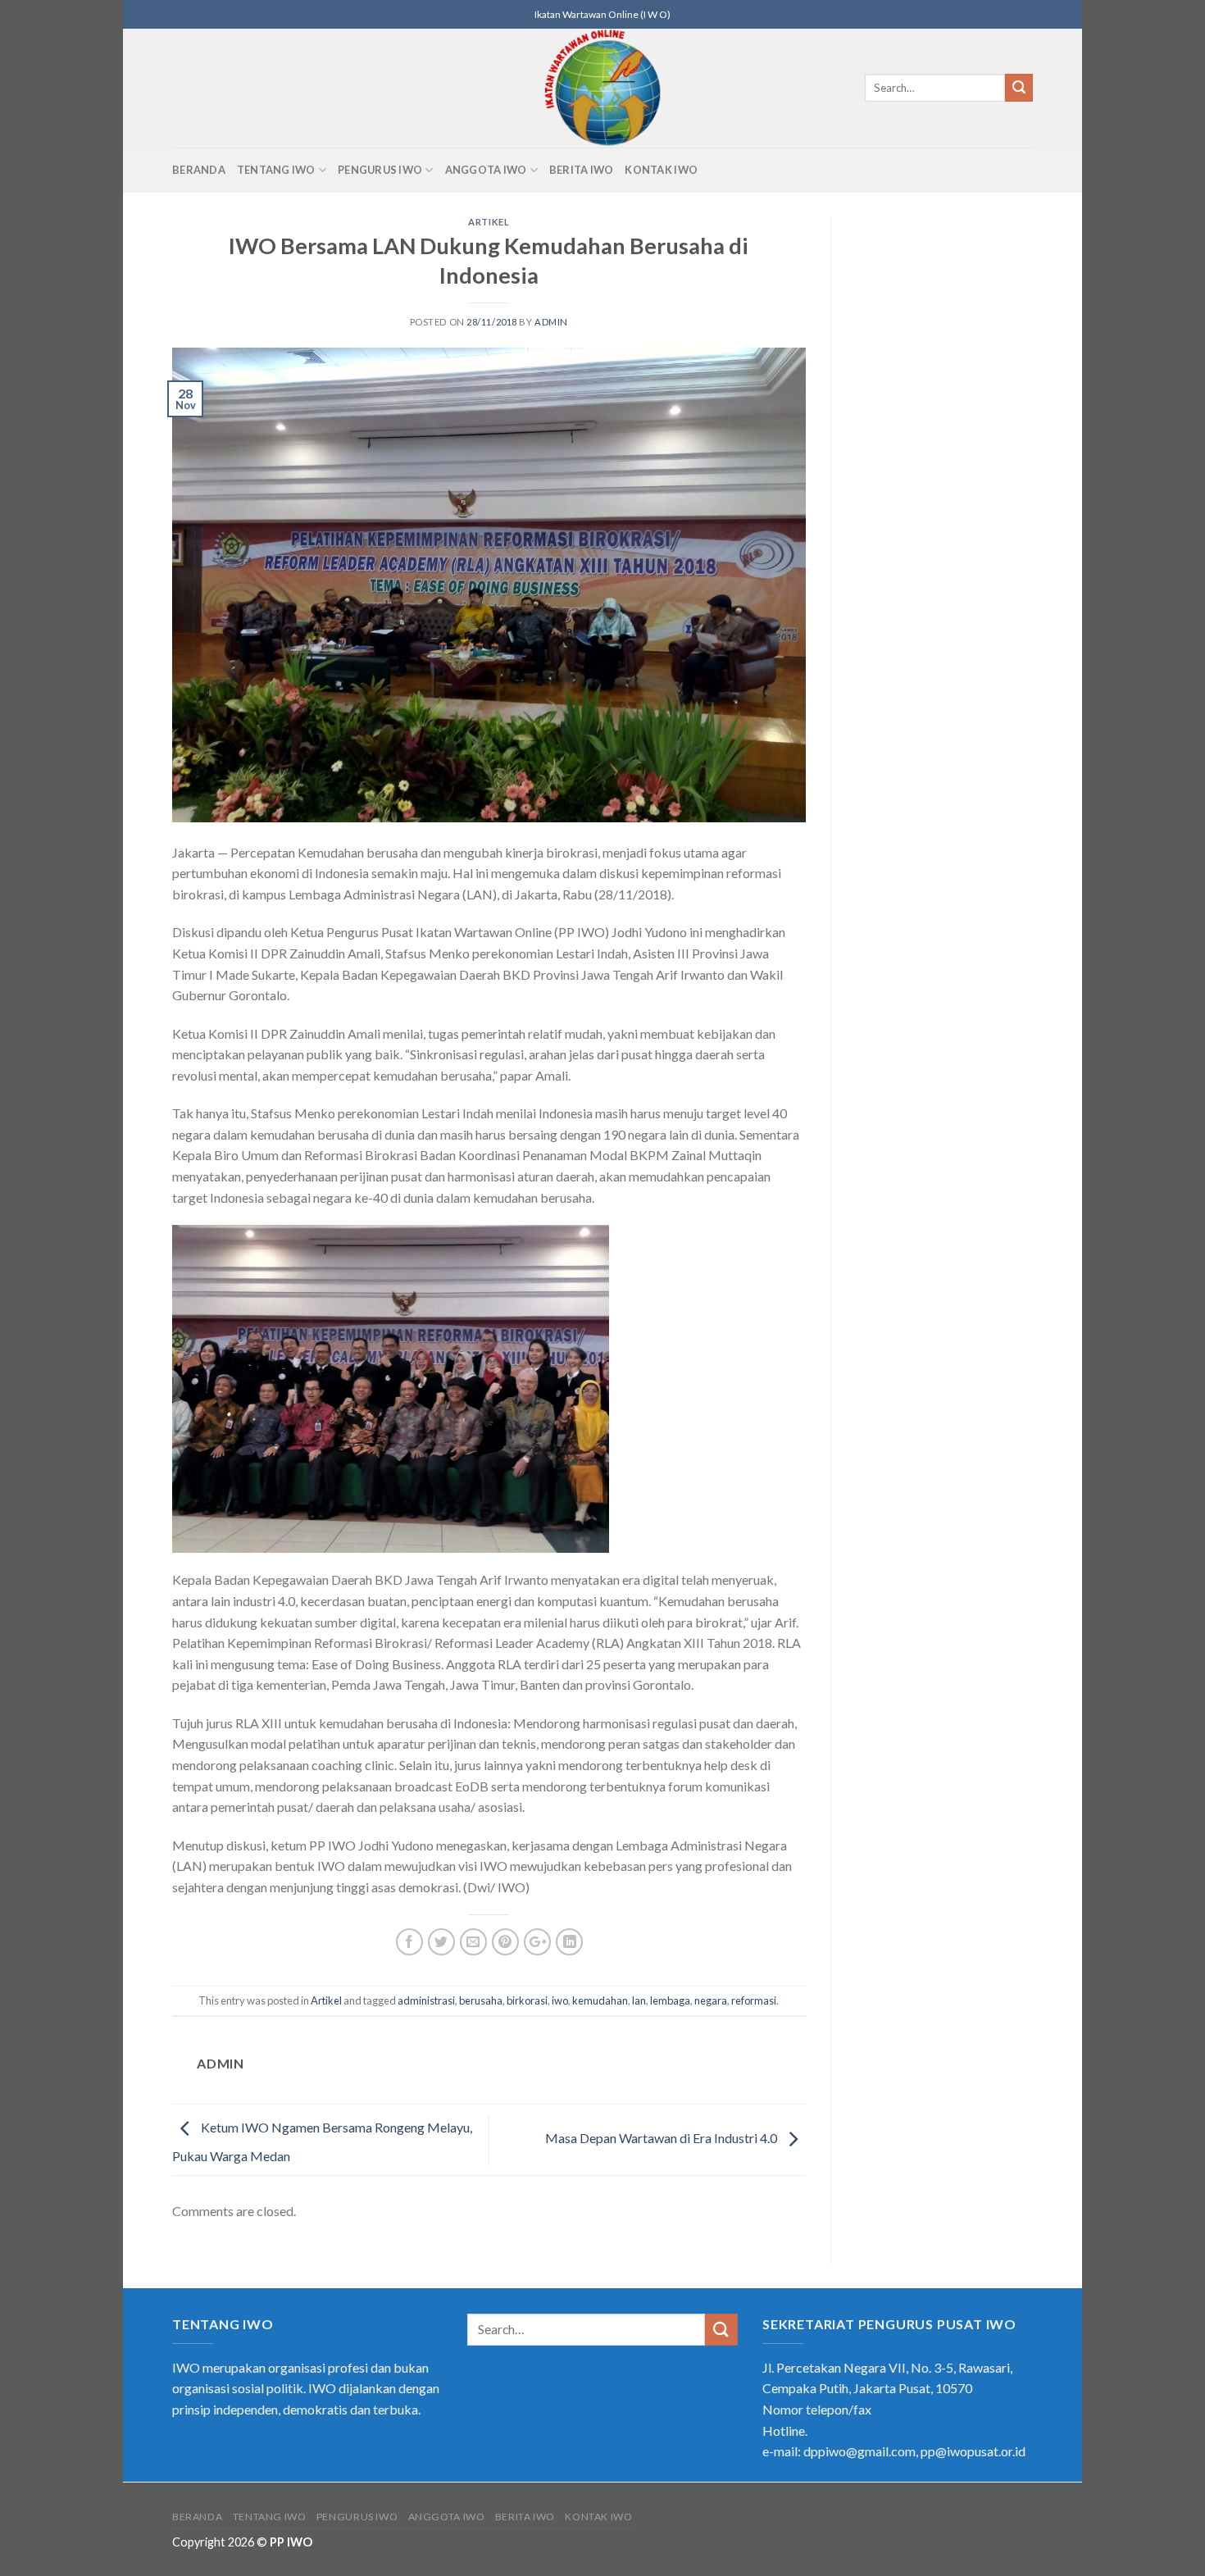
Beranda (199, 170)
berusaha (481, 2000)
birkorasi (527, 2000)
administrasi (426, 2000)
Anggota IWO (486, 170)
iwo (560, 2000)
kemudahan (600, 2000)
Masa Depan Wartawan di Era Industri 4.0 (662, 2138)
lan (639, 2000)
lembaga (670, 2000)
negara (711, 2000)
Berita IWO (582, 170)
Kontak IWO (661, 170)
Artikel (489, 222)
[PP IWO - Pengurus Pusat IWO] (603, 88)
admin (551, 322)
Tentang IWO (276, 170)
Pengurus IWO (380, 170)
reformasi (754, 2000)
